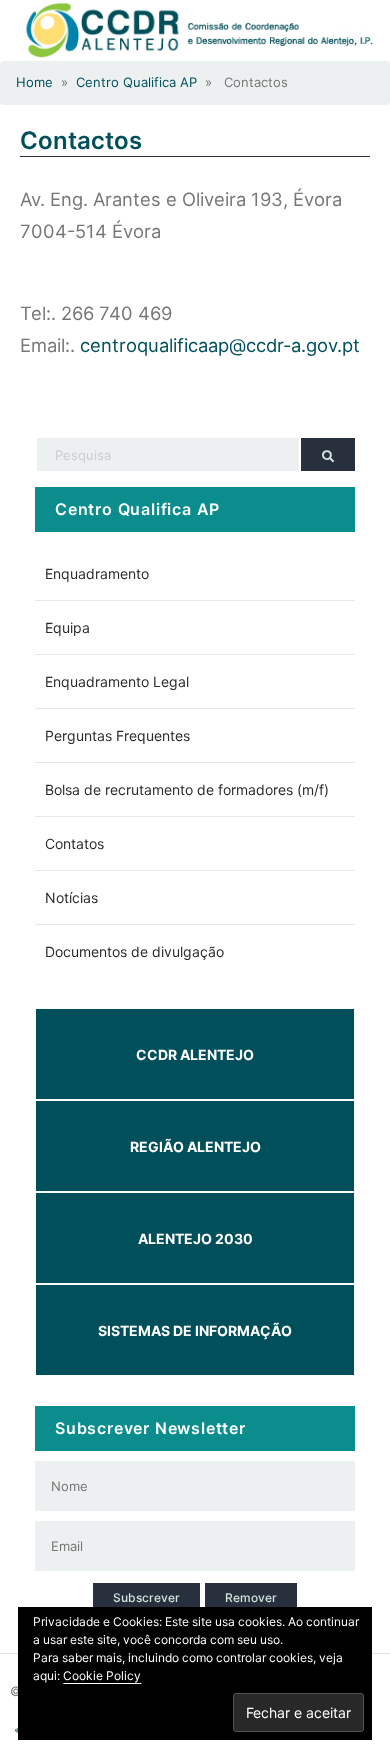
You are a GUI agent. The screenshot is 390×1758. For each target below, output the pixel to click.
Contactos (81, 140)
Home (34, 82)
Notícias (71, 897)
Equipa (67, 627)
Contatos (74, 843)
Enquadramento (97, 573)
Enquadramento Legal (117, 681)
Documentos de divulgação (134, 951)
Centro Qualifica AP (136, 82)
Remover (251, 1597)
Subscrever (146, 1597)
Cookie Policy (102, 1675)
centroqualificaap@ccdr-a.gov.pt (220, 345)
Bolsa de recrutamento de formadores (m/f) (187, 789)
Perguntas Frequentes (117, 735)
